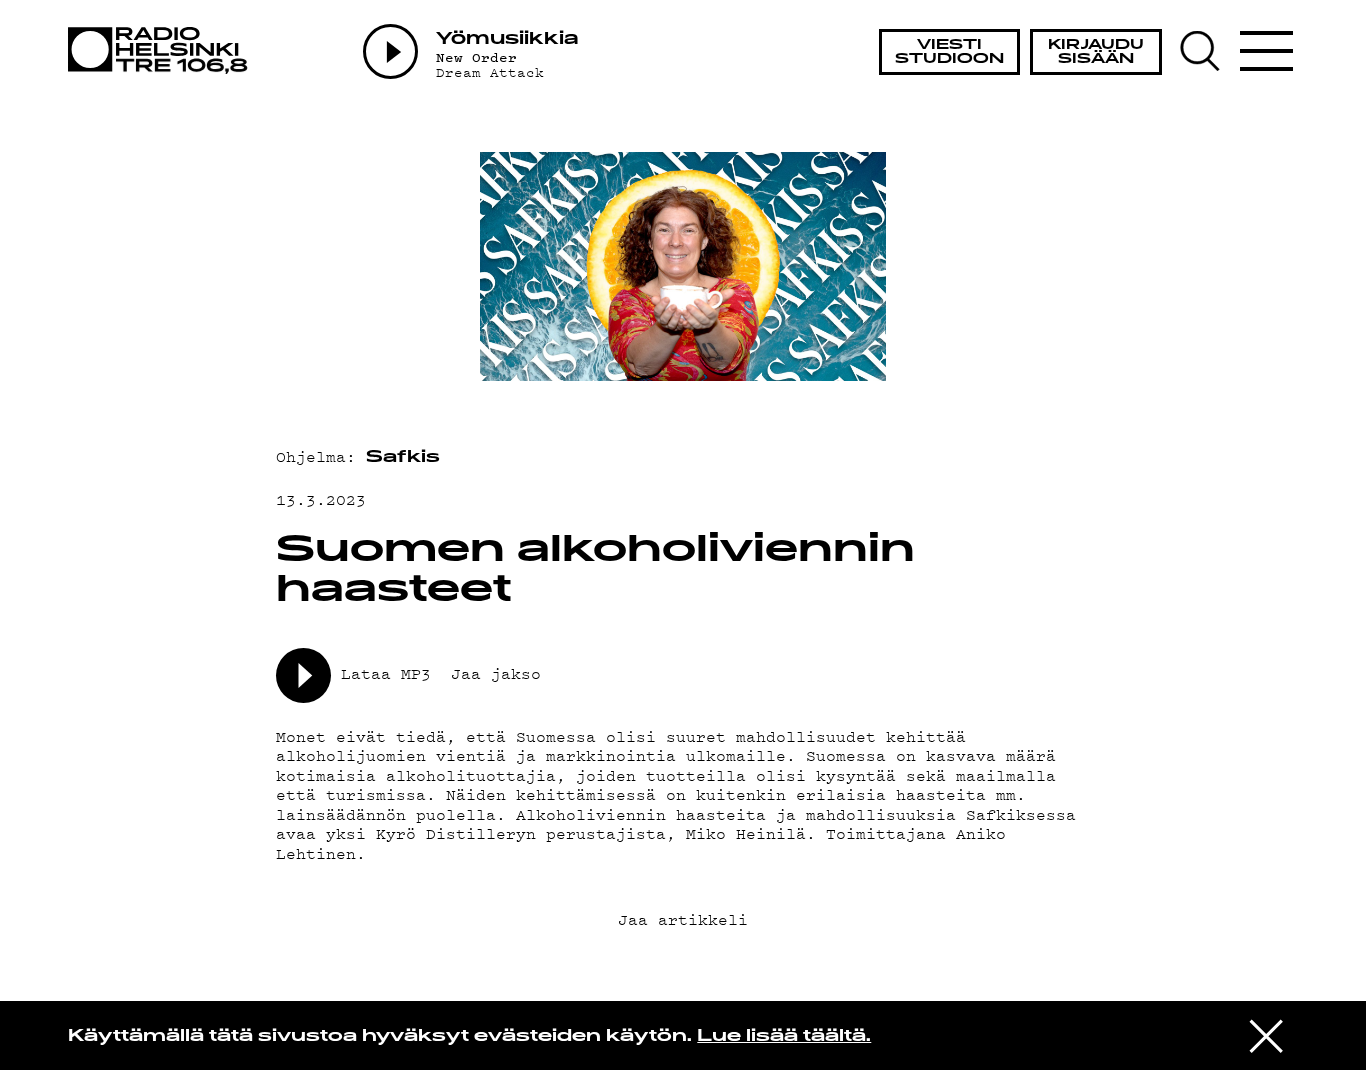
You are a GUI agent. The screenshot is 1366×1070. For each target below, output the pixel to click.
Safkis (403, 458)
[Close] (1266, 1034)
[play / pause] (303, 675)
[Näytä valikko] (1267, 51)
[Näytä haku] (1208, 51)
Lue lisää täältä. (784, 1037)
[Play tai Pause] (390, 51)
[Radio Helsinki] (163, 50)
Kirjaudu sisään (1096, 52)
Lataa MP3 (386, 673)
